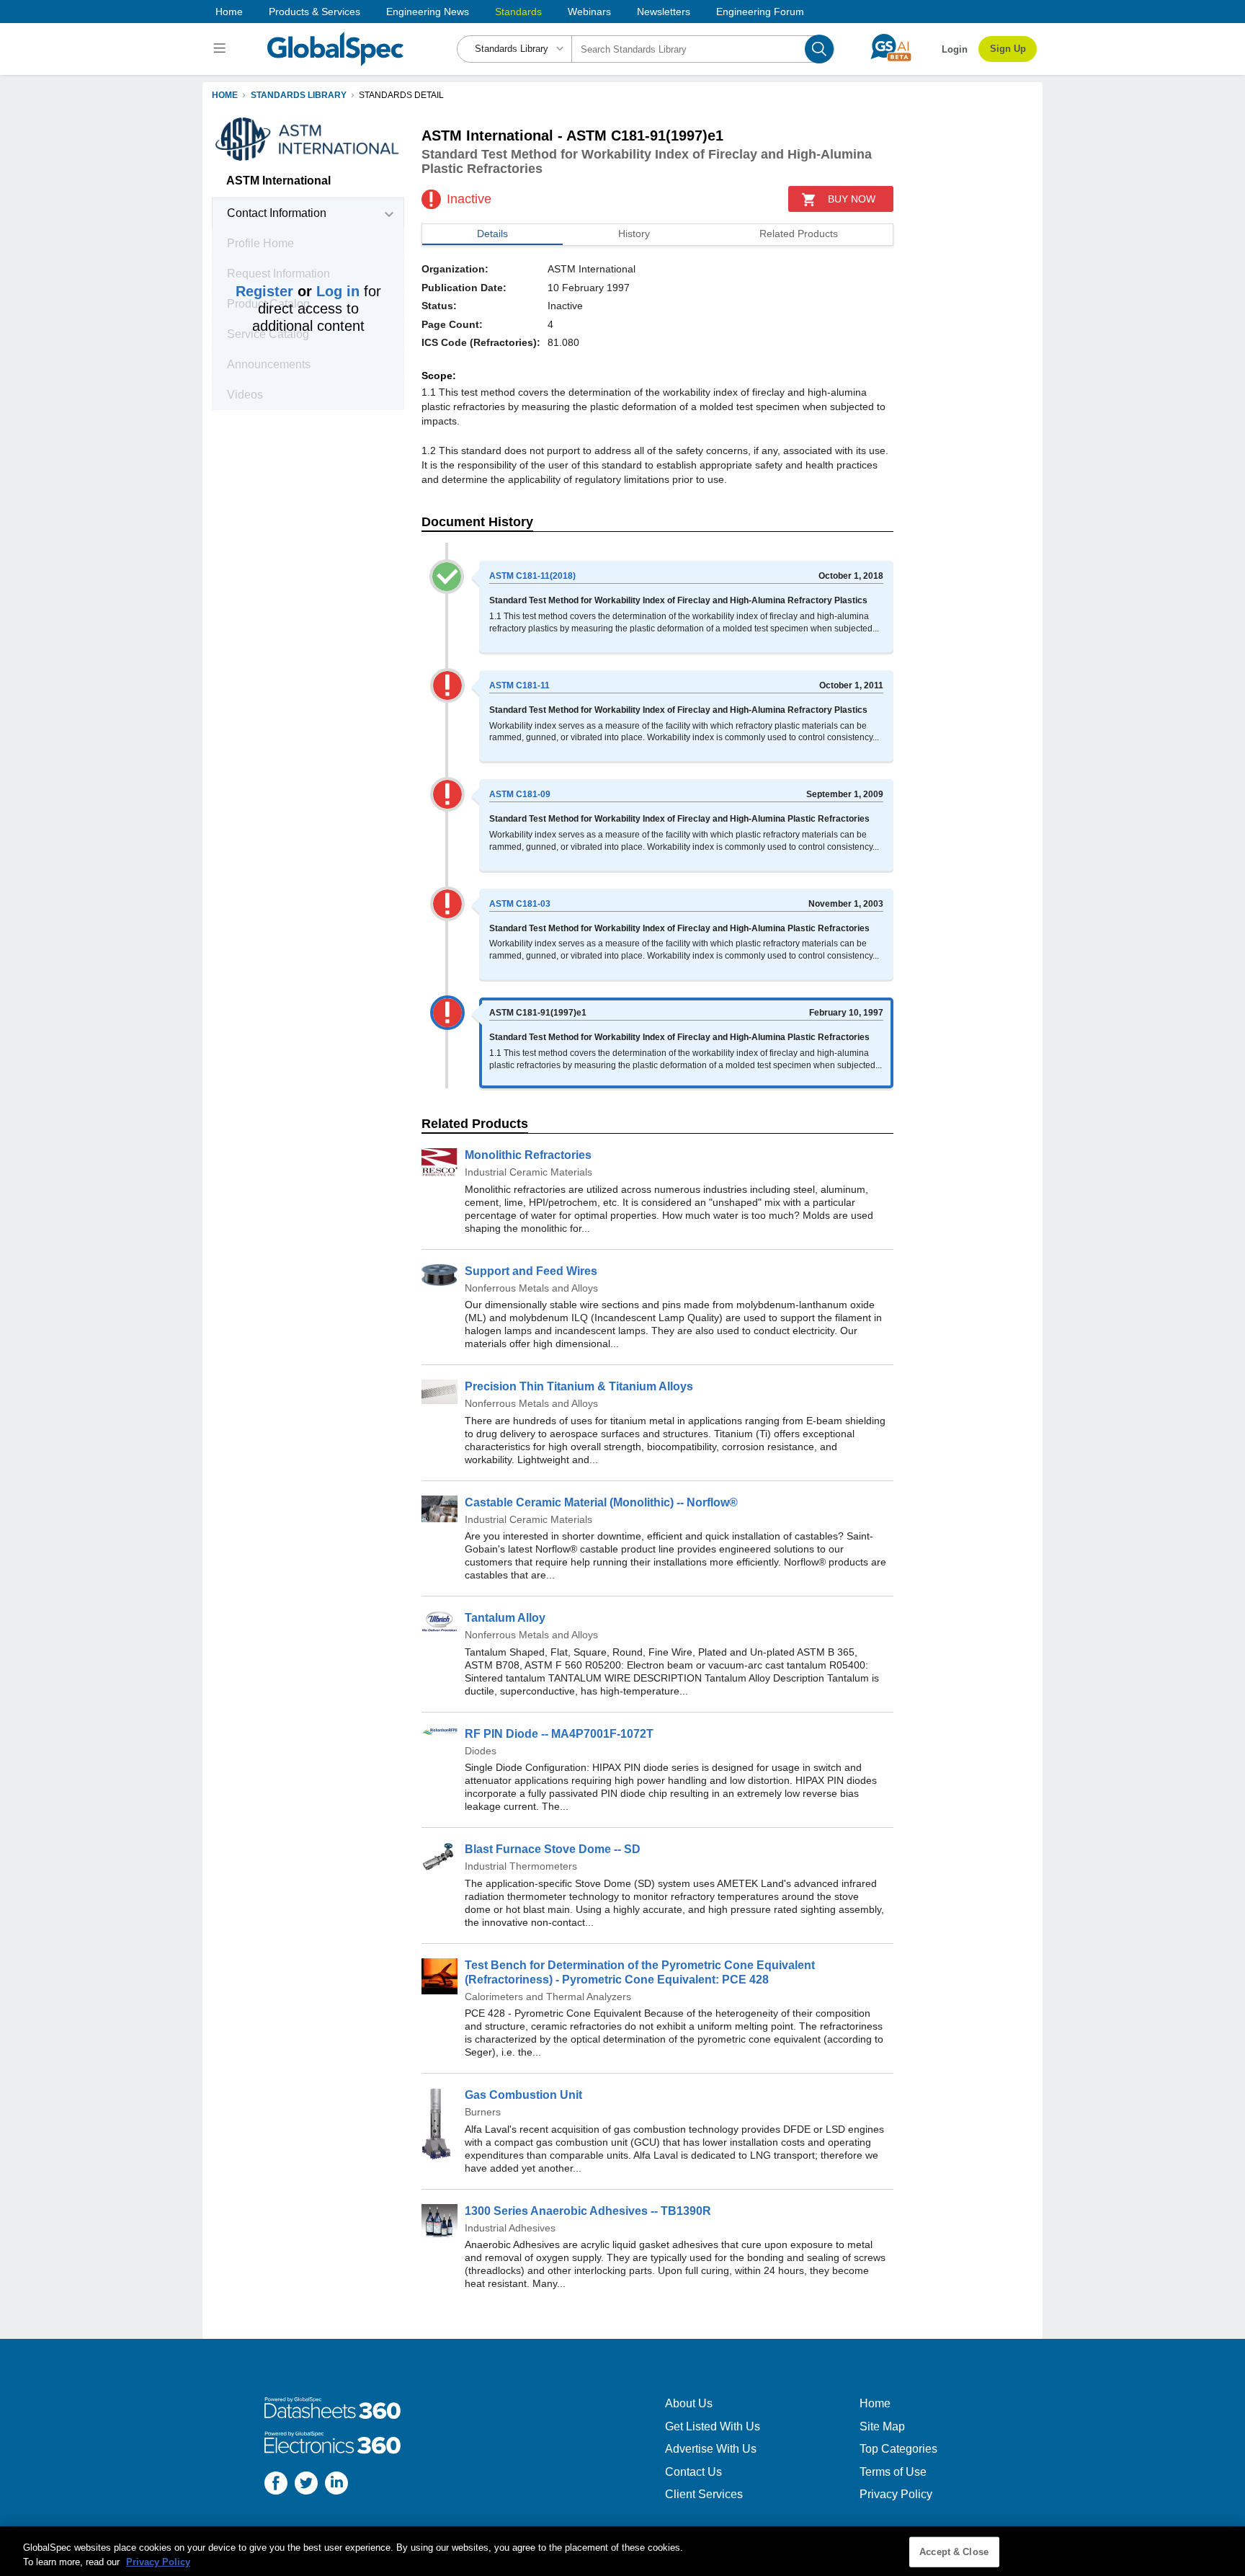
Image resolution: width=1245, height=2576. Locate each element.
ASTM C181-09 (520, 794)
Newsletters (664, 12)
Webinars (589, 12)
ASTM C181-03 (520, 904)
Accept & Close (954, 2552)
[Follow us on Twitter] (306, 2485)
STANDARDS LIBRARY (299, 95)
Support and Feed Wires (531, 1271)
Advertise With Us (711, 2449)
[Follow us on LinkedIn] (336, 2485)
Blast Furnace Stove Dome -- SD (553, 1849)
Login (955, 49)
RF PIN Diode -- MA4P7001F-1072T (559, 1734)
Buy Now (852, 199)
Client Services (704, 2494)
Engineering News (428, 12)
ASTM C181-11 (519, 685)
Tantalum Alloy (505, 1618)
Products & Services (314, 12)
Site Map (882, 2426)
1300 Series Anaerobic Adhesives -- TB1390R (588, 2211)
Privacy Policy (896, 2494)
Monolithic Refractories (528, 1155)
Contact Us (693, 2472)
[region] (622, 2551)
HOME (225, 95)
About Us (689, 2403)
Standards (518, 12)
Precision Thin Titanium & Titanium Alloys (579, 1386)
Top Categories (898, 2449)
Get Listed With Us (713, 2426)
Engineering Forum (760, 12)
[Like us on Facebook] (276, 2485)
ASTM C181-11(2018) (532, 576)
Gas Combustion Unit (523, 2095)
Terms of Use (893, 2472)
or (298, 291)
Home (229, 12)
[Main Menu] (222, 49)
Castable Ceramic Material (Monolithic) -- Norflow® (601, 1502)
